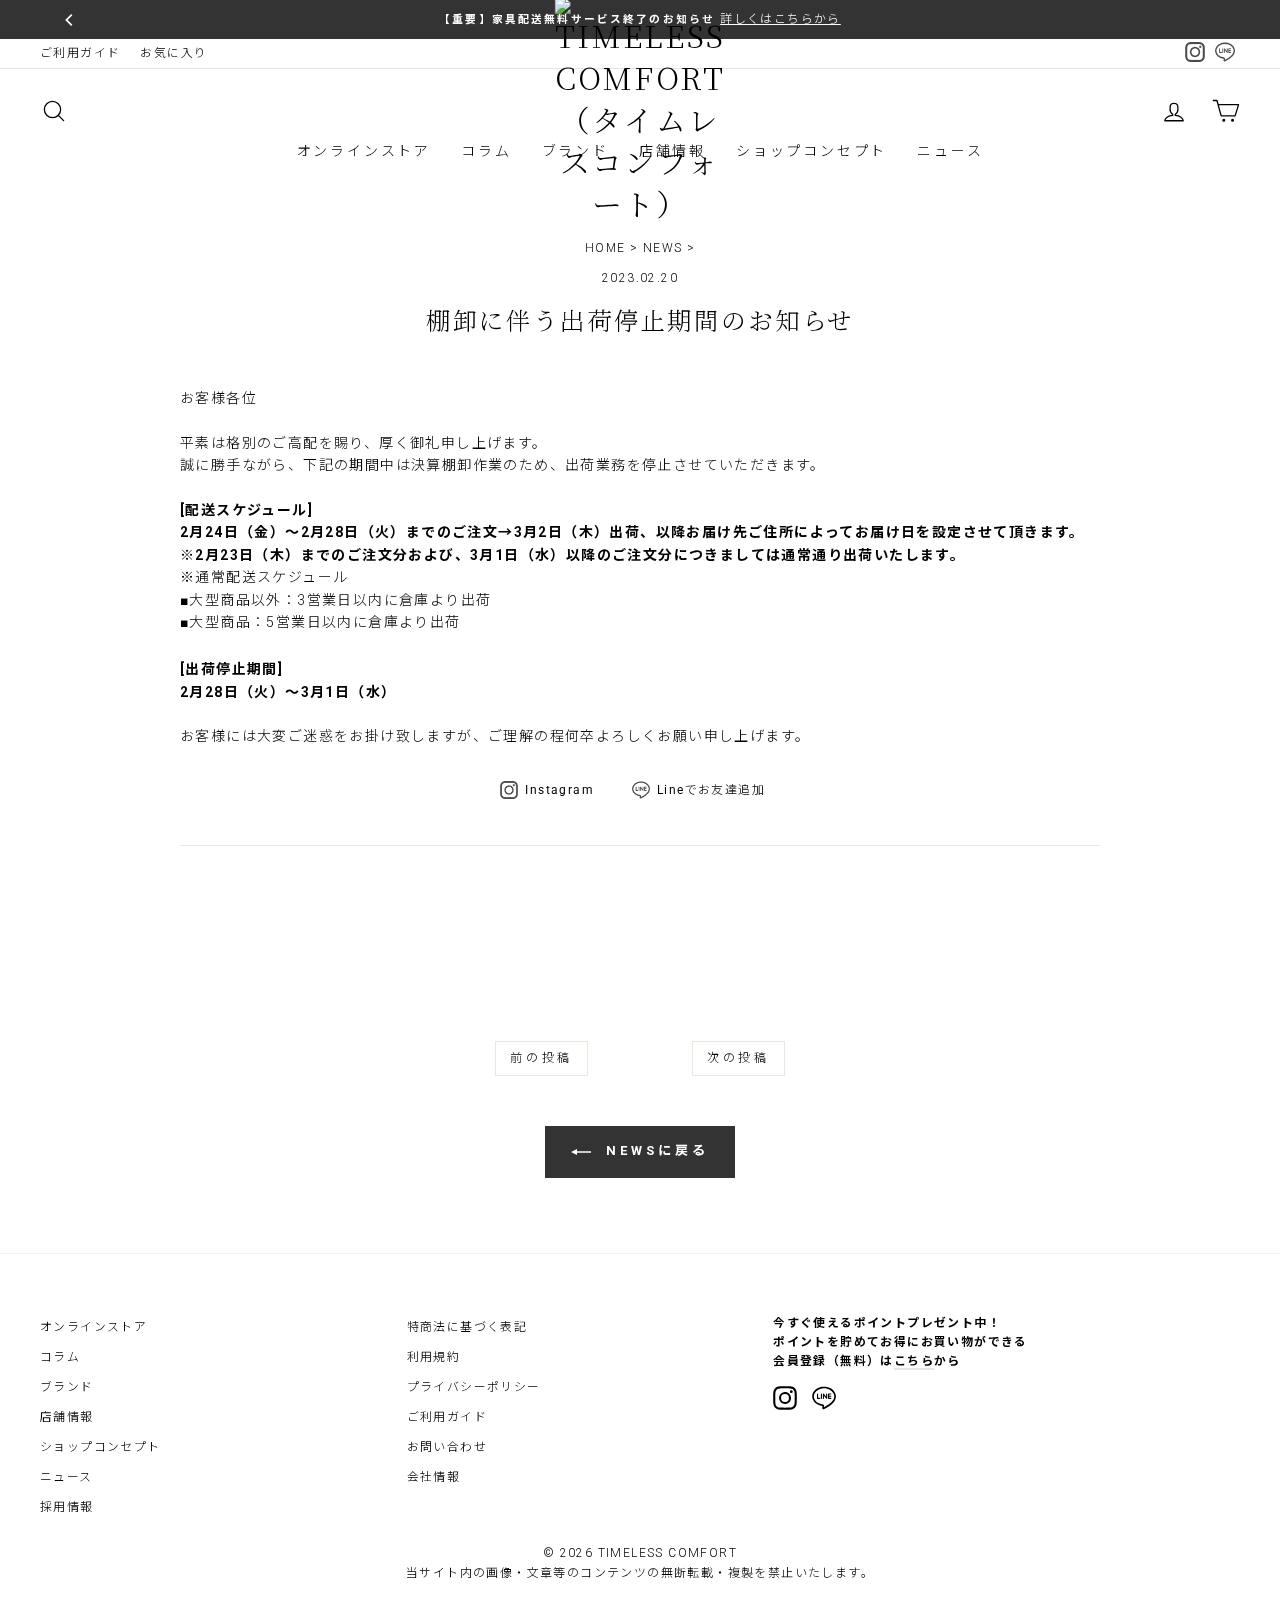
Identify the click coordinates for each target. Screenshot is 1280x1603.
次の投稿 (738, 1058)
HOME (605, 248)
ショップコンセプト (811, 151)
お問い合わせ (447, 1447)
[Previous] (70, 20)
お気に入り (173, 53)
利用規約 (434, 1357)
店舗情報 (67, 1417)
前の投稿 (541, 1058)
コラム (486, 151)
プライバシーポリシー (474, 1387)
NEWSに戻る (653, 1151)
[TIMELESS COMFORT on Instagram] (785, 1398)
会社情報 (434, 1477)
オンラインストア (364, 151)
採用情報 (67, 1507)
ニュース (950, 151)
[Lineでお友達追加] (824, 1401)
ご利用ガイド (80, 53)
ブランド (67, 1387)
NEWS (663, 248)
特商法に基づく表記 (467, 1327)
